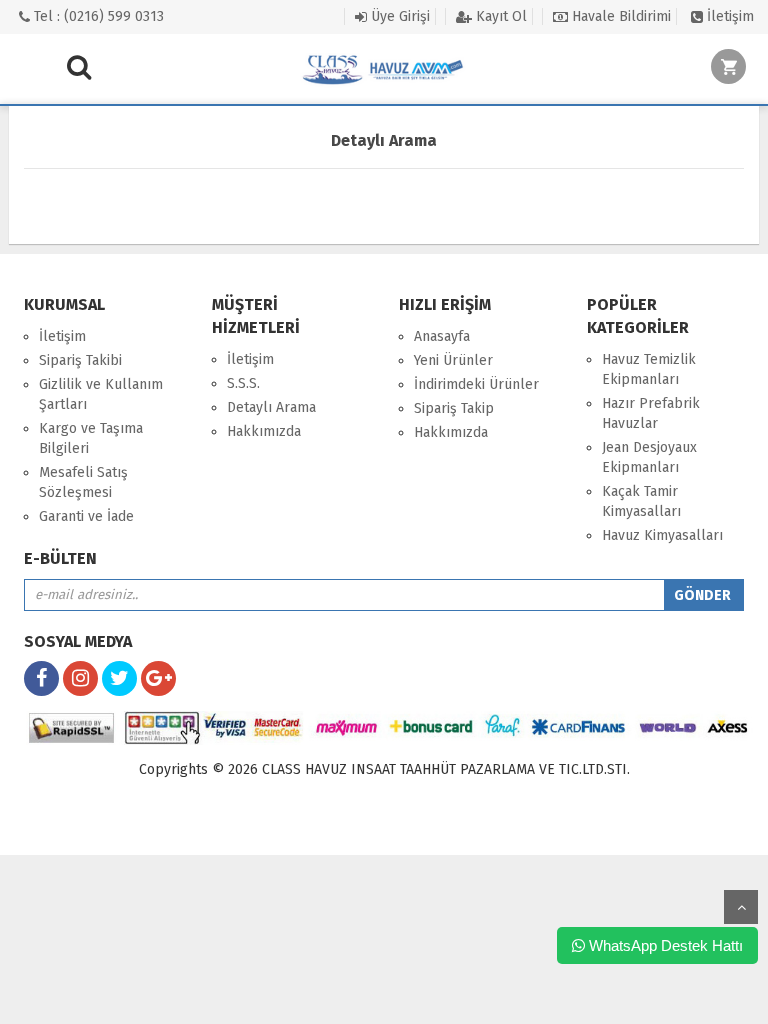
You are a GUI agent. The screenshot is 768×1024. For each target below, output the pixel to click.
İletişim (728, 16)
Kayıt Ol (499, 16)
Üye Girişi (398, 16)
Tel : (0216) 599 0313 (97, 16)
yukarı (741, 907)
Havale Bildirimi (619, 16)
